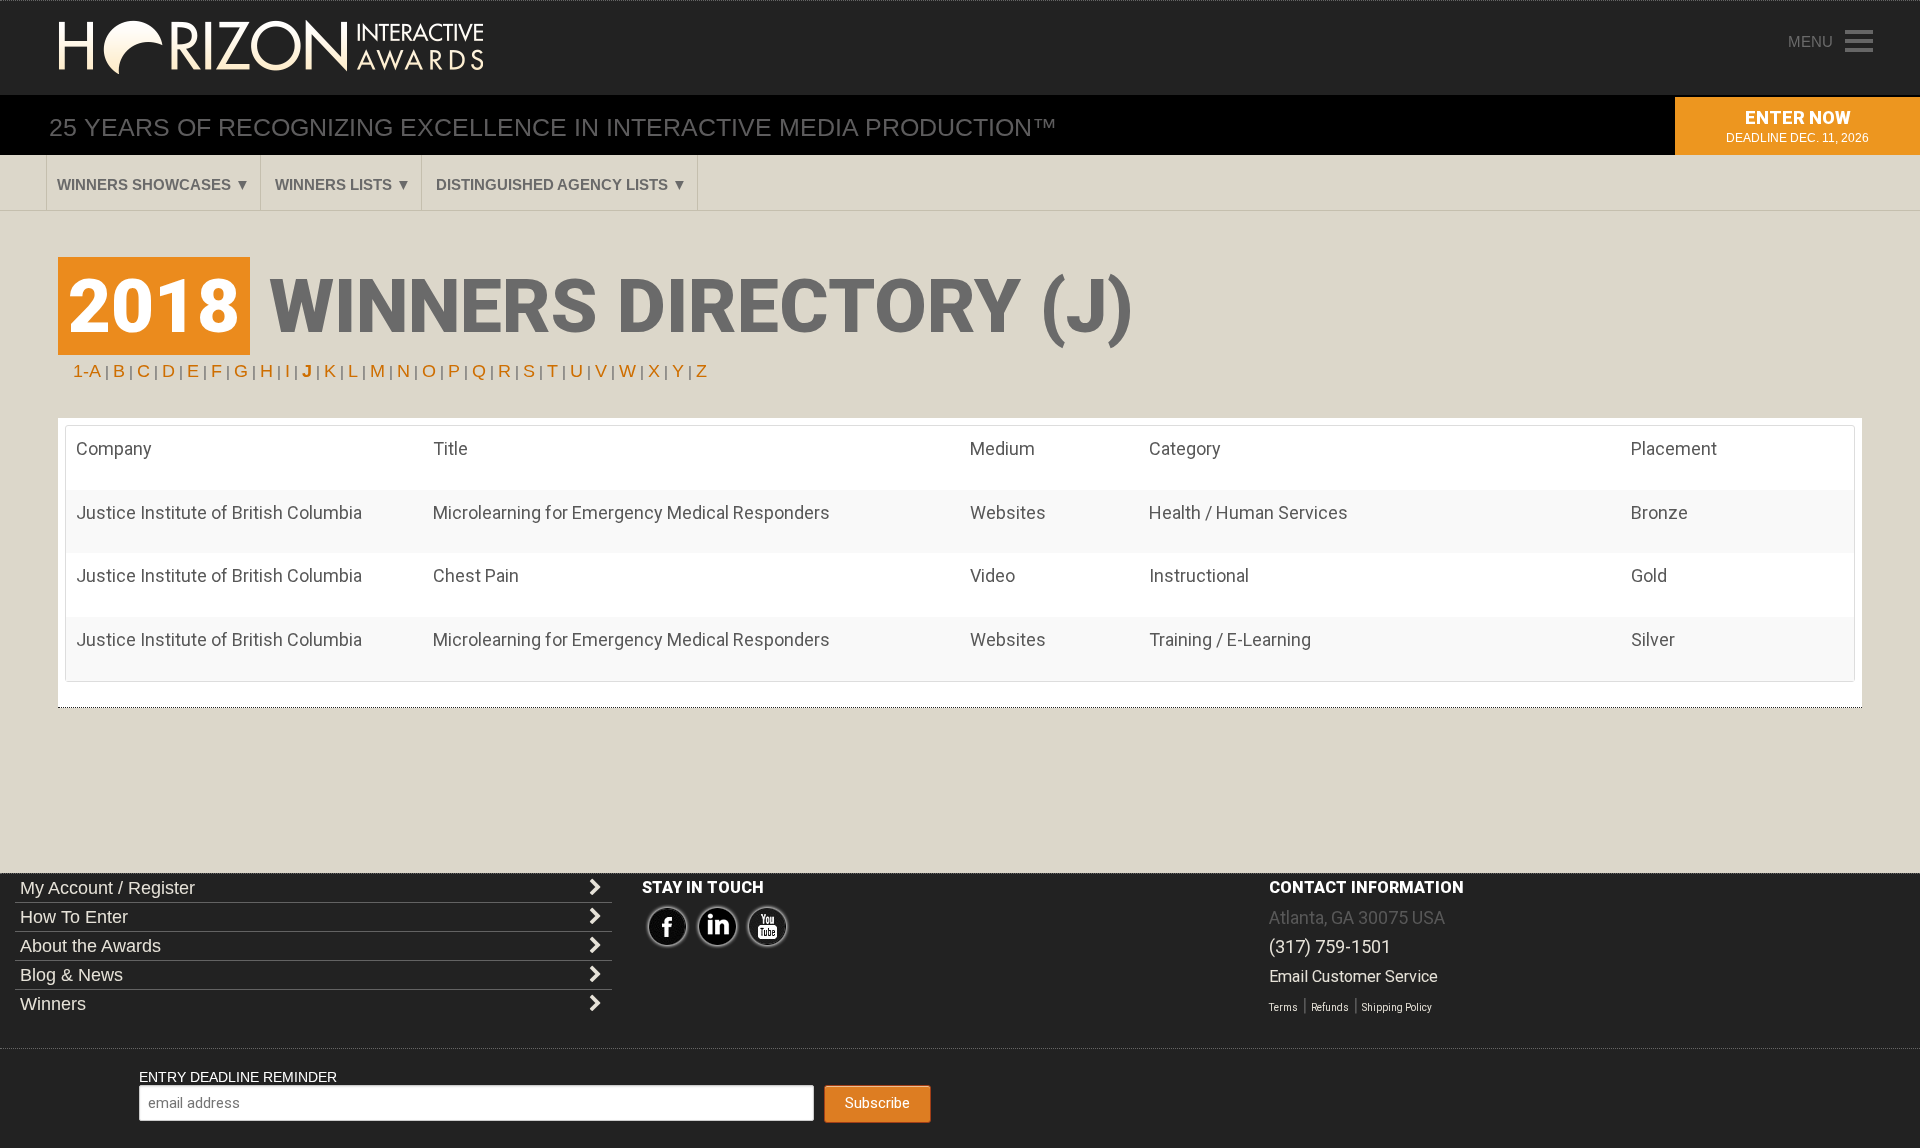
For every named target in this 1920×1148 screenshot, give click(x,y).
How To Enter (74, 917)
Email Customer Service (1353, 976)
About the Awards (90, 946)
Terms (1283, 1007)
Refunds (1330, 1007)
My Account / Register (107, 888)
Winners (53, 1004)
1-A (87, 371)
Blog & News (71, 975)
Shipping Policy (1397, 1007)
